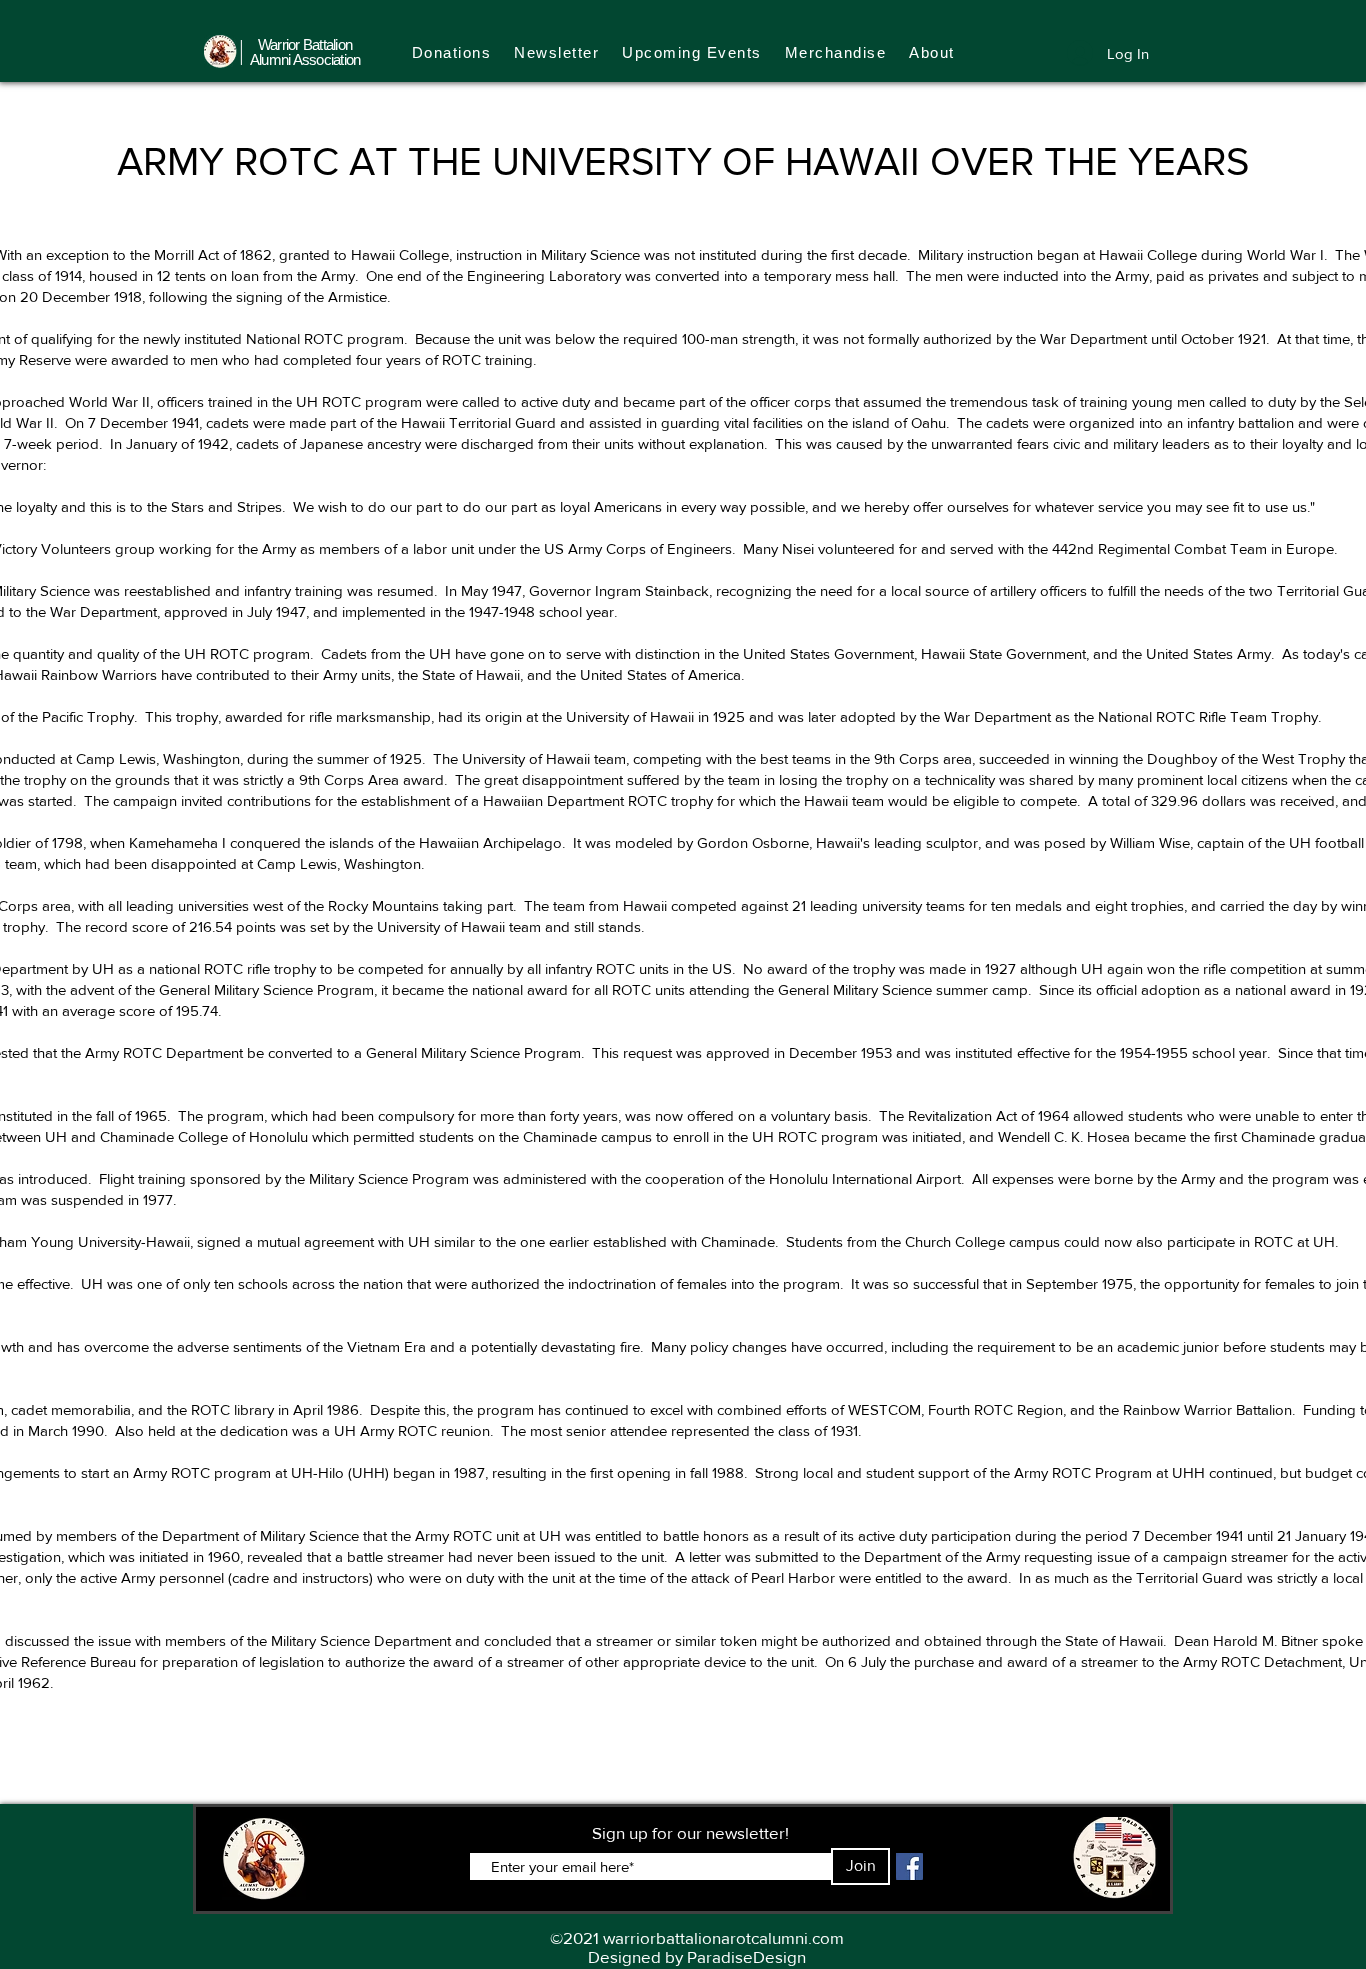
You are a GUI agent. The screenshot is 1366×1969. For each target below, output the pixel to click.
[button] (835, 52)
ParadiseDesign (746, 1956)
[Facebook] (909, 1866)
